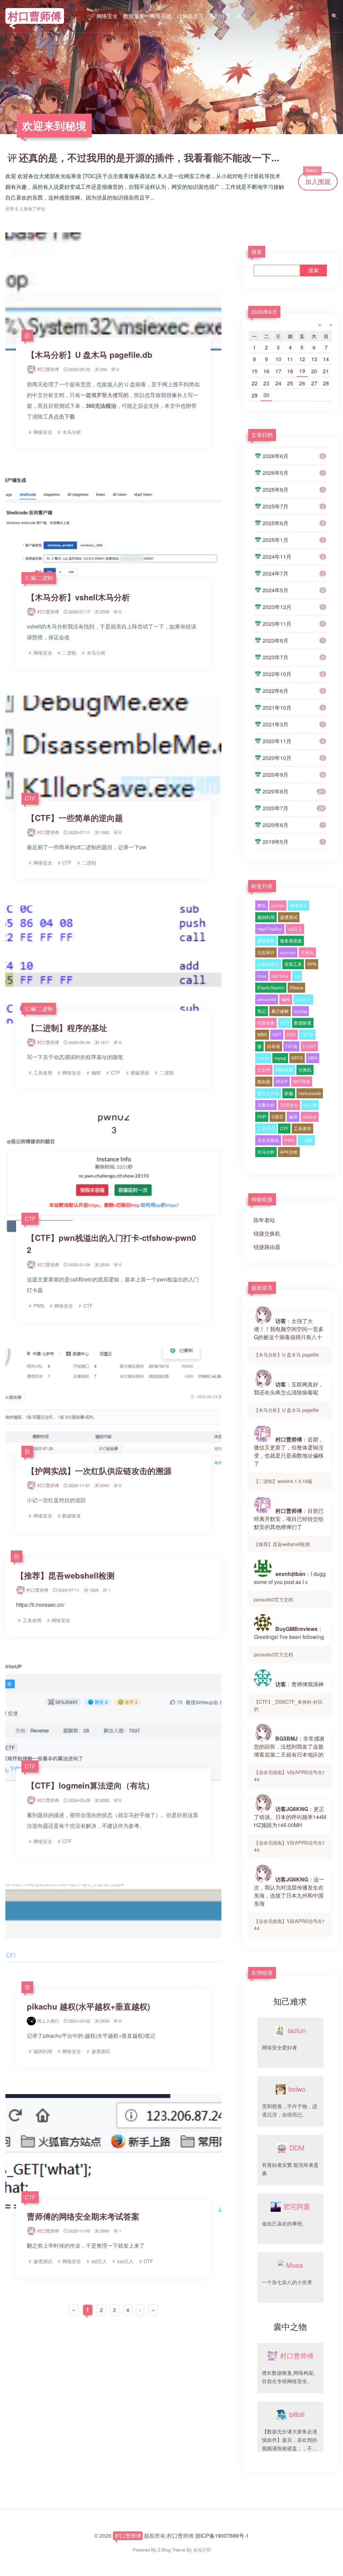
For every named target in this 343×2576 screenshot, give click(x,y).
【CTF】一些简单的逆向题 (75, 818)
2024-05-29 (79, 1800)
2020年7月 (293, 808)
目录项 (273, 1046)
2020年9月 (293, 775)
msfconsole (310, 1093)
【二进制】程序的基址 (67, 1028)
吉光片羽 (202, 2550)
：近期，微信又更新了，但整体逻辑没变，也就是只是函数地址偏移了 (289, 1460)
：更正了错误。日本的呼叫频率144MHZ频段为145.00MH (290, 1829)
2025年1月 (293, 540)
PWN (289, 1140)
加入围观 (318, 179)
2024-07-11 (69, 1590)
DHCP (282, 1081)
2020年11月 (293, 741)
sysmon (288, 952)
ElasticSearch (271, 988)
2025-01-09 (79, 1265)
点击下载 (64, 416)
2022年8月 (293, 691)
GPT (277, 1034)
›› (153, 2310)
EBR (291, 1034)
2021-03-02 (79, 2021)
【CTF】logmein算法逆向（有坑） (90, 1785)
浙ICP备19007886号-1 (222, 2536)
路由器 (264, 1081)
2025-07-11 (79, 832)
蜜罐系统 (266, 941)
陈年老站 (264, 1220)
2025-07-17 (79, 612)
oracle (263, 1058)
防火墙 (310, 1105)
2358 (105, 612)
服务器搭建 (291, 941)
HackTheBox (270, 929)
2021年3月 (293, 724)
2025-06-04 (79, 1042)
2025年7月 (293, 506)
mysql (280, 1058)
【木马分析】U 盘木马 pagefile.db (90, 354)
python (278, 905)
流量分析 (266, 1105)
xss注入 (303, 999)
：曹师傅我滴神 (289, 1696)
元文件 (264, 1070)
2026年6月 (264, 312)
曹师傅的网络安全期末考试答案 (83, 2216)
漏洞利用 (266, 917)
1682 (105, 832)
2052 (105, 1800)
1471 (105, 1042)
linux (262, 976)
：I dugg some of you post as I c (290, 1586)
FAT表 (291, 1046)
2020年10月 (293, 758)
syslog (300, 1011)
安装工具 (293, 964)
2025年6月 (293, 523)
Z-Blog (164, 2550)
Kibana (296, 988)
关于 (241, 16)
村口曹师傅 (35, 16)
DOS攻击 (289, 1105)
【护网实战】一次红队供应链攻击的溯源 (99, 1471)
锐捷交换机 (267, 1233)
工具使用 (266, 1128)
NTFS (297, 1058)
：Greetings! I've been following (289, 1641)
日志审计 (266, 952)
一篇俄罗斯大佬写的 (105, 395)
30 (266, 395)
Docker (310, 1117)
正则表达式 (268, 964)
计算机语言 (190, 16)
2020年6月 (293, 825)
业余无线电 (268, 1140)
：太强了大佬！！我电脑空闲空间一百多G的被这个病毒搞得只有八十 (289, 1337)
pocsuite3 (267, 999)
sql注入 (295, 929)
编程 (286, 999)
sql (297, 976)
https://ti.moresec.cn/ (40, 1605)
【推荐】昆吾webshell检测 (65, 1575)
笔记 (262, 1011)
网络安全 (107, 16)
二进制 (306, 1140)
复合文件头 (268, 1093)
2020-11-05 (79, 2231)
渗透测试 (289, 917)
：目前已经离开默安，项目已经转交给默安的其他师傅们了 (289, 1527)
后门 (284, 1023)
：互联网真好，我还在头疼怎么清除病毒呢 (289, 1397)
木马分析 (266, 1152)
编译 (293, 1117)
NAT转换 (302, 1081)
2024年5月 (293, 590)
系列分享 (220, 16)
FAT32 (307, 1034)
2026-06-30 (79, 369)
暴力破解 (280, 1011)
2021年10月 (293, 707)
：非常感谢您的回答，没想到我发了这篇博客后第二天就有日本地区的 (289, 1759)
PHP (262, 1117)
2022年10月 (293, 674)
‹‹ (74, 2310)
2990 (105, 2231)
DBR (313, 1058)
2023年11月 (293, 624)
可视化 (307, 952)
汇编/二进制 (39, 578)
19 (302, 371)
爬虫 (262, 905)
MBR (262, 1034)
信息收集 (266, 1023)
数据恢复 (134, 16)
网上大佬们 (48, 2021)
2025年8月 (293, 489)
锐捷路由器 (267, 1247)
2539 (105, 1265)
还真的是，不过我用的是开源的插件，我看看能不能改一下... (149, 157)
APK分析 (289, 1152)
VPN (312, 964)
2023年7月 (293, 657)
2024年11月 (293, 557)
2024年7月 (293, 573)
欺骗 (289, 1093)
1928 (94, 1590)
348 (103, 369)
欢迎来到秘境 (54, 125)
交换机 (305, 1070)
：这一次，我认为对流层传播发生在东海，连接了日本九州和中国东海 (289, 1903)
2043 (105, 1485)
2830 (105, 2021)
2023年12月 (293, 607)
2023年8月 (293, 640)
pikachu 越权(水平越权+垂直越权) (88, 2006)
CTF (30, 798)
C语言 (278, 1117)
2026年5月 (293, 473)
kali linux (280, 976)
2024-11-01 (79, 1485)
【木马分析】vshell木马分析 (78, 597)
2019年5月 (293, 842)
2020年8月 (293, 791)
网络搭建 (161, 16)
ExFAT (309, 1046)
